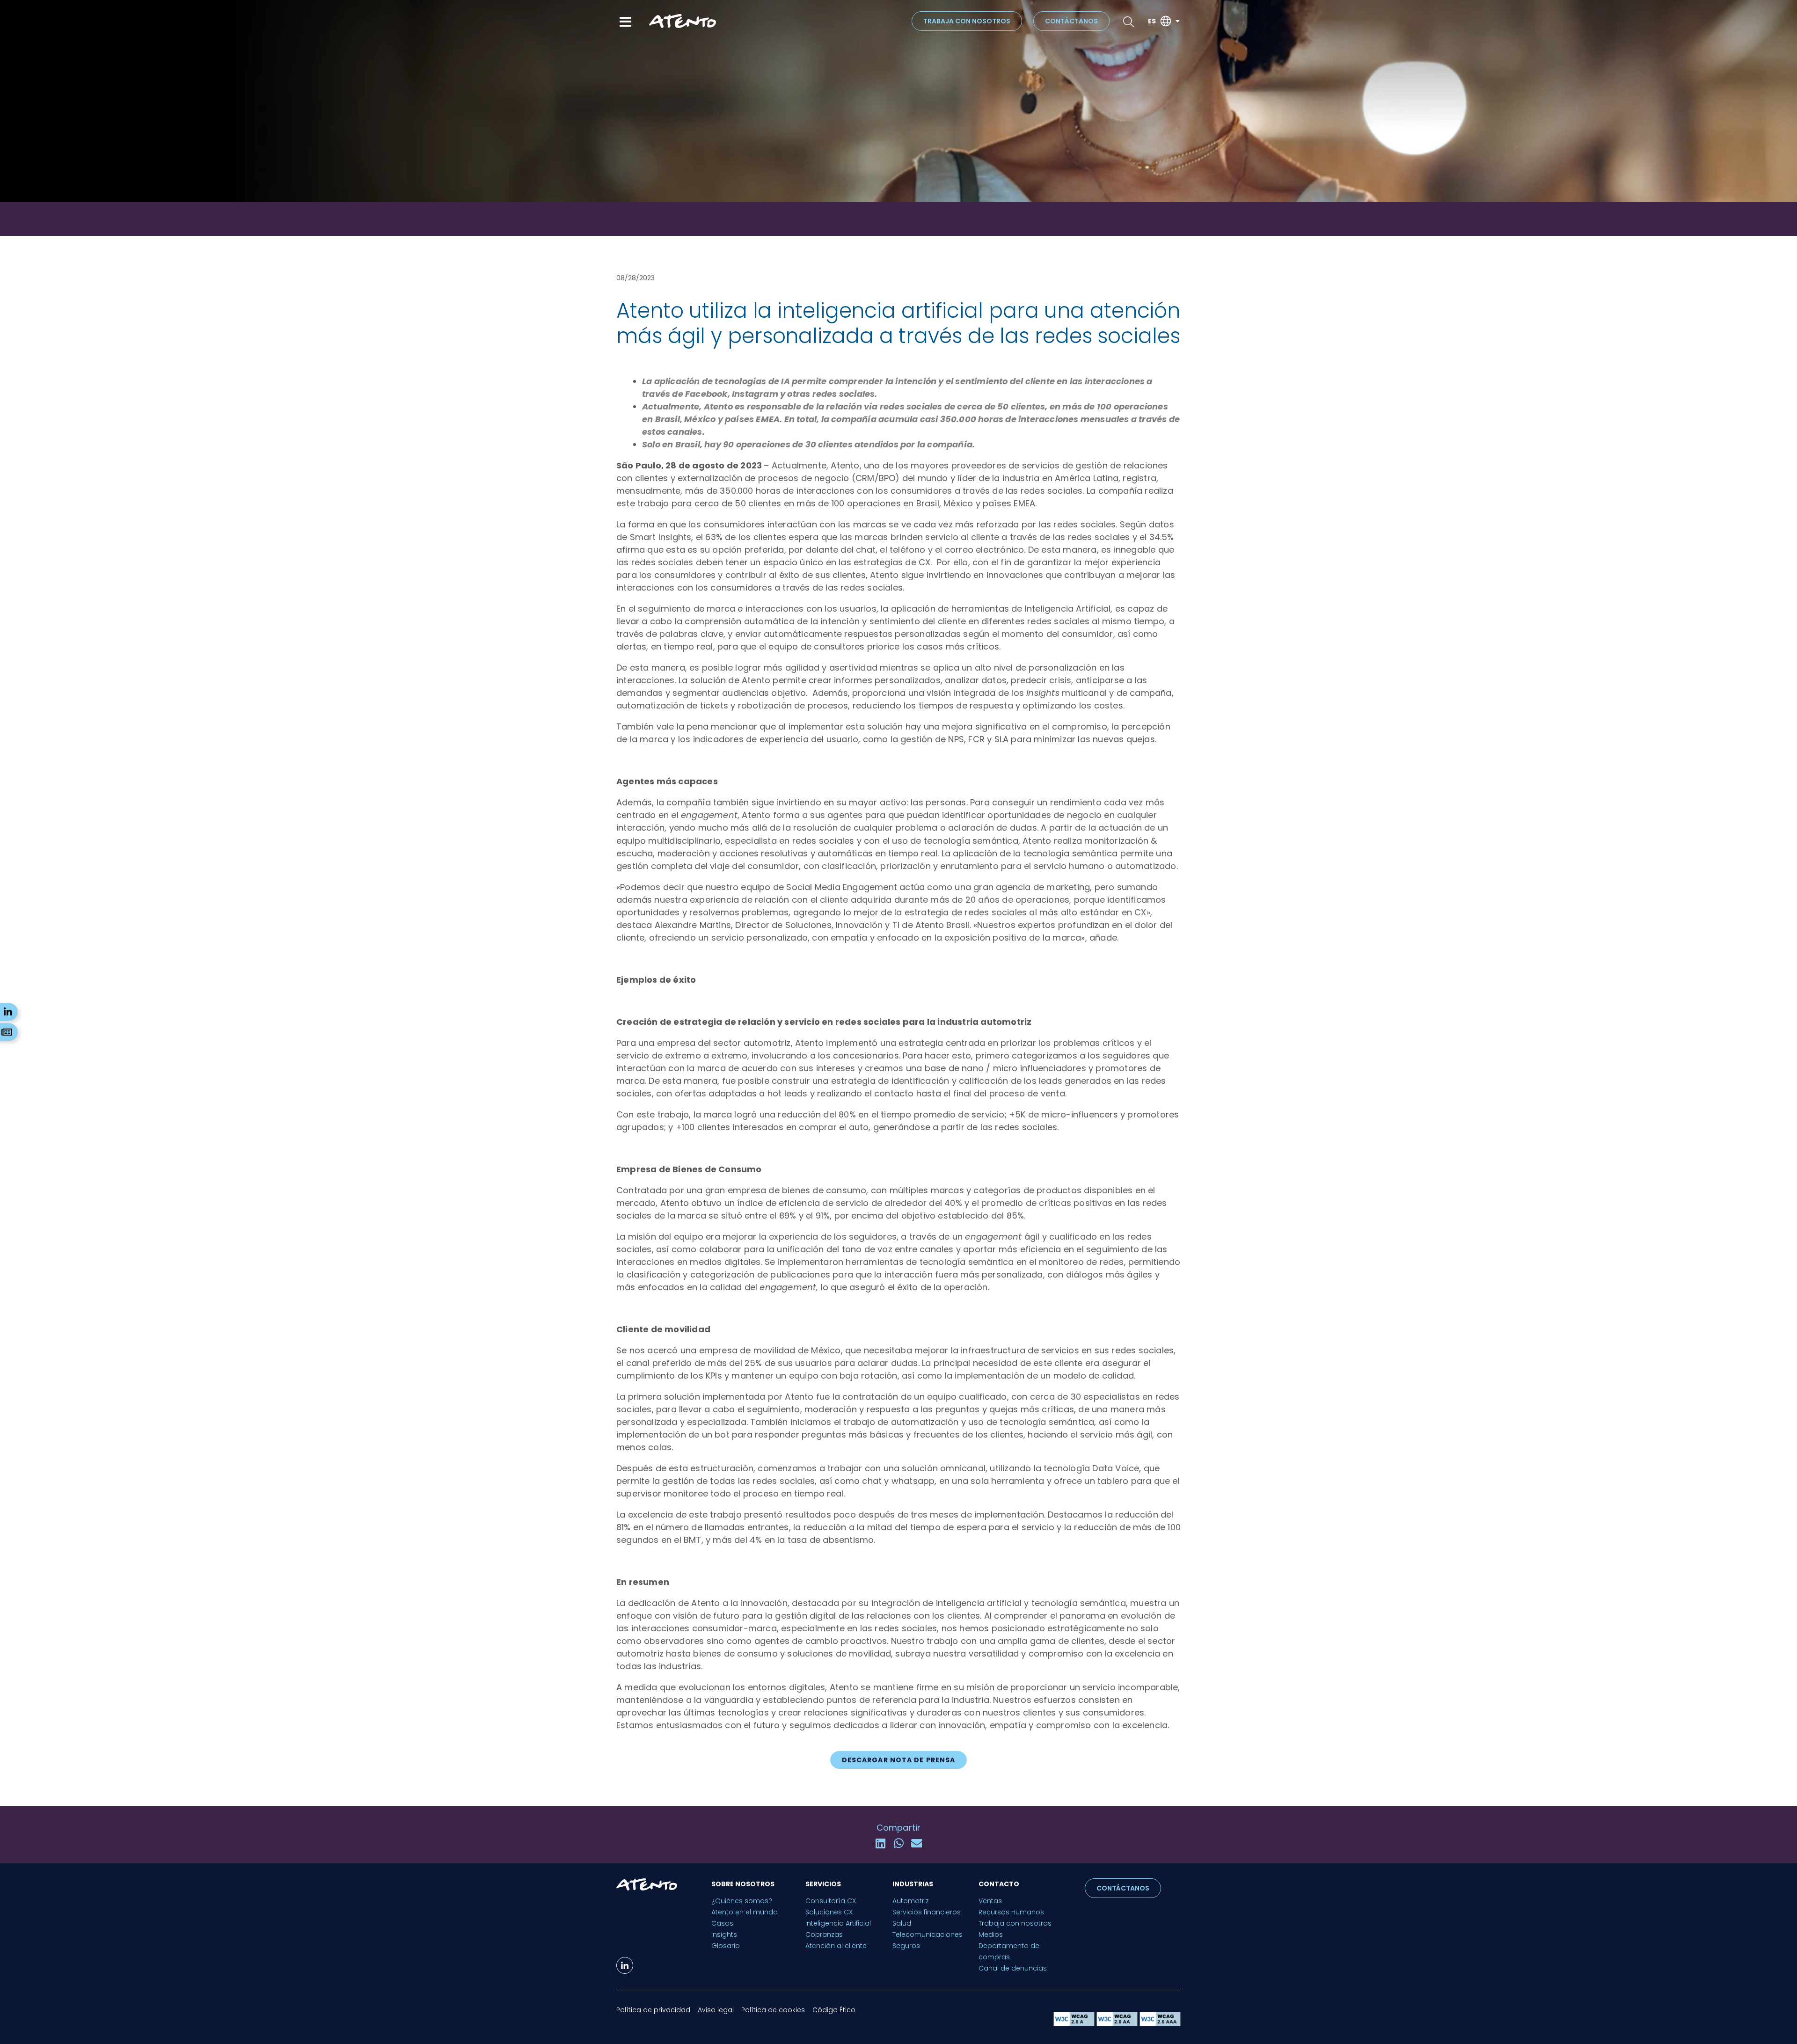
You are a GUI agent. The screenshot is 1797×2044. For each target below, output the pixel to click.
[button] (898, 1760)
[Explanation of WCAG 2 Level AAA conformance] (1160, 2024)
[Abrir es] (1177, 21)
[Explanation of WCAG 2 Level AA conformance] (1118, 2024)
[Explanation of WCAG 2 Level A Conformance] (1075, 2024)
